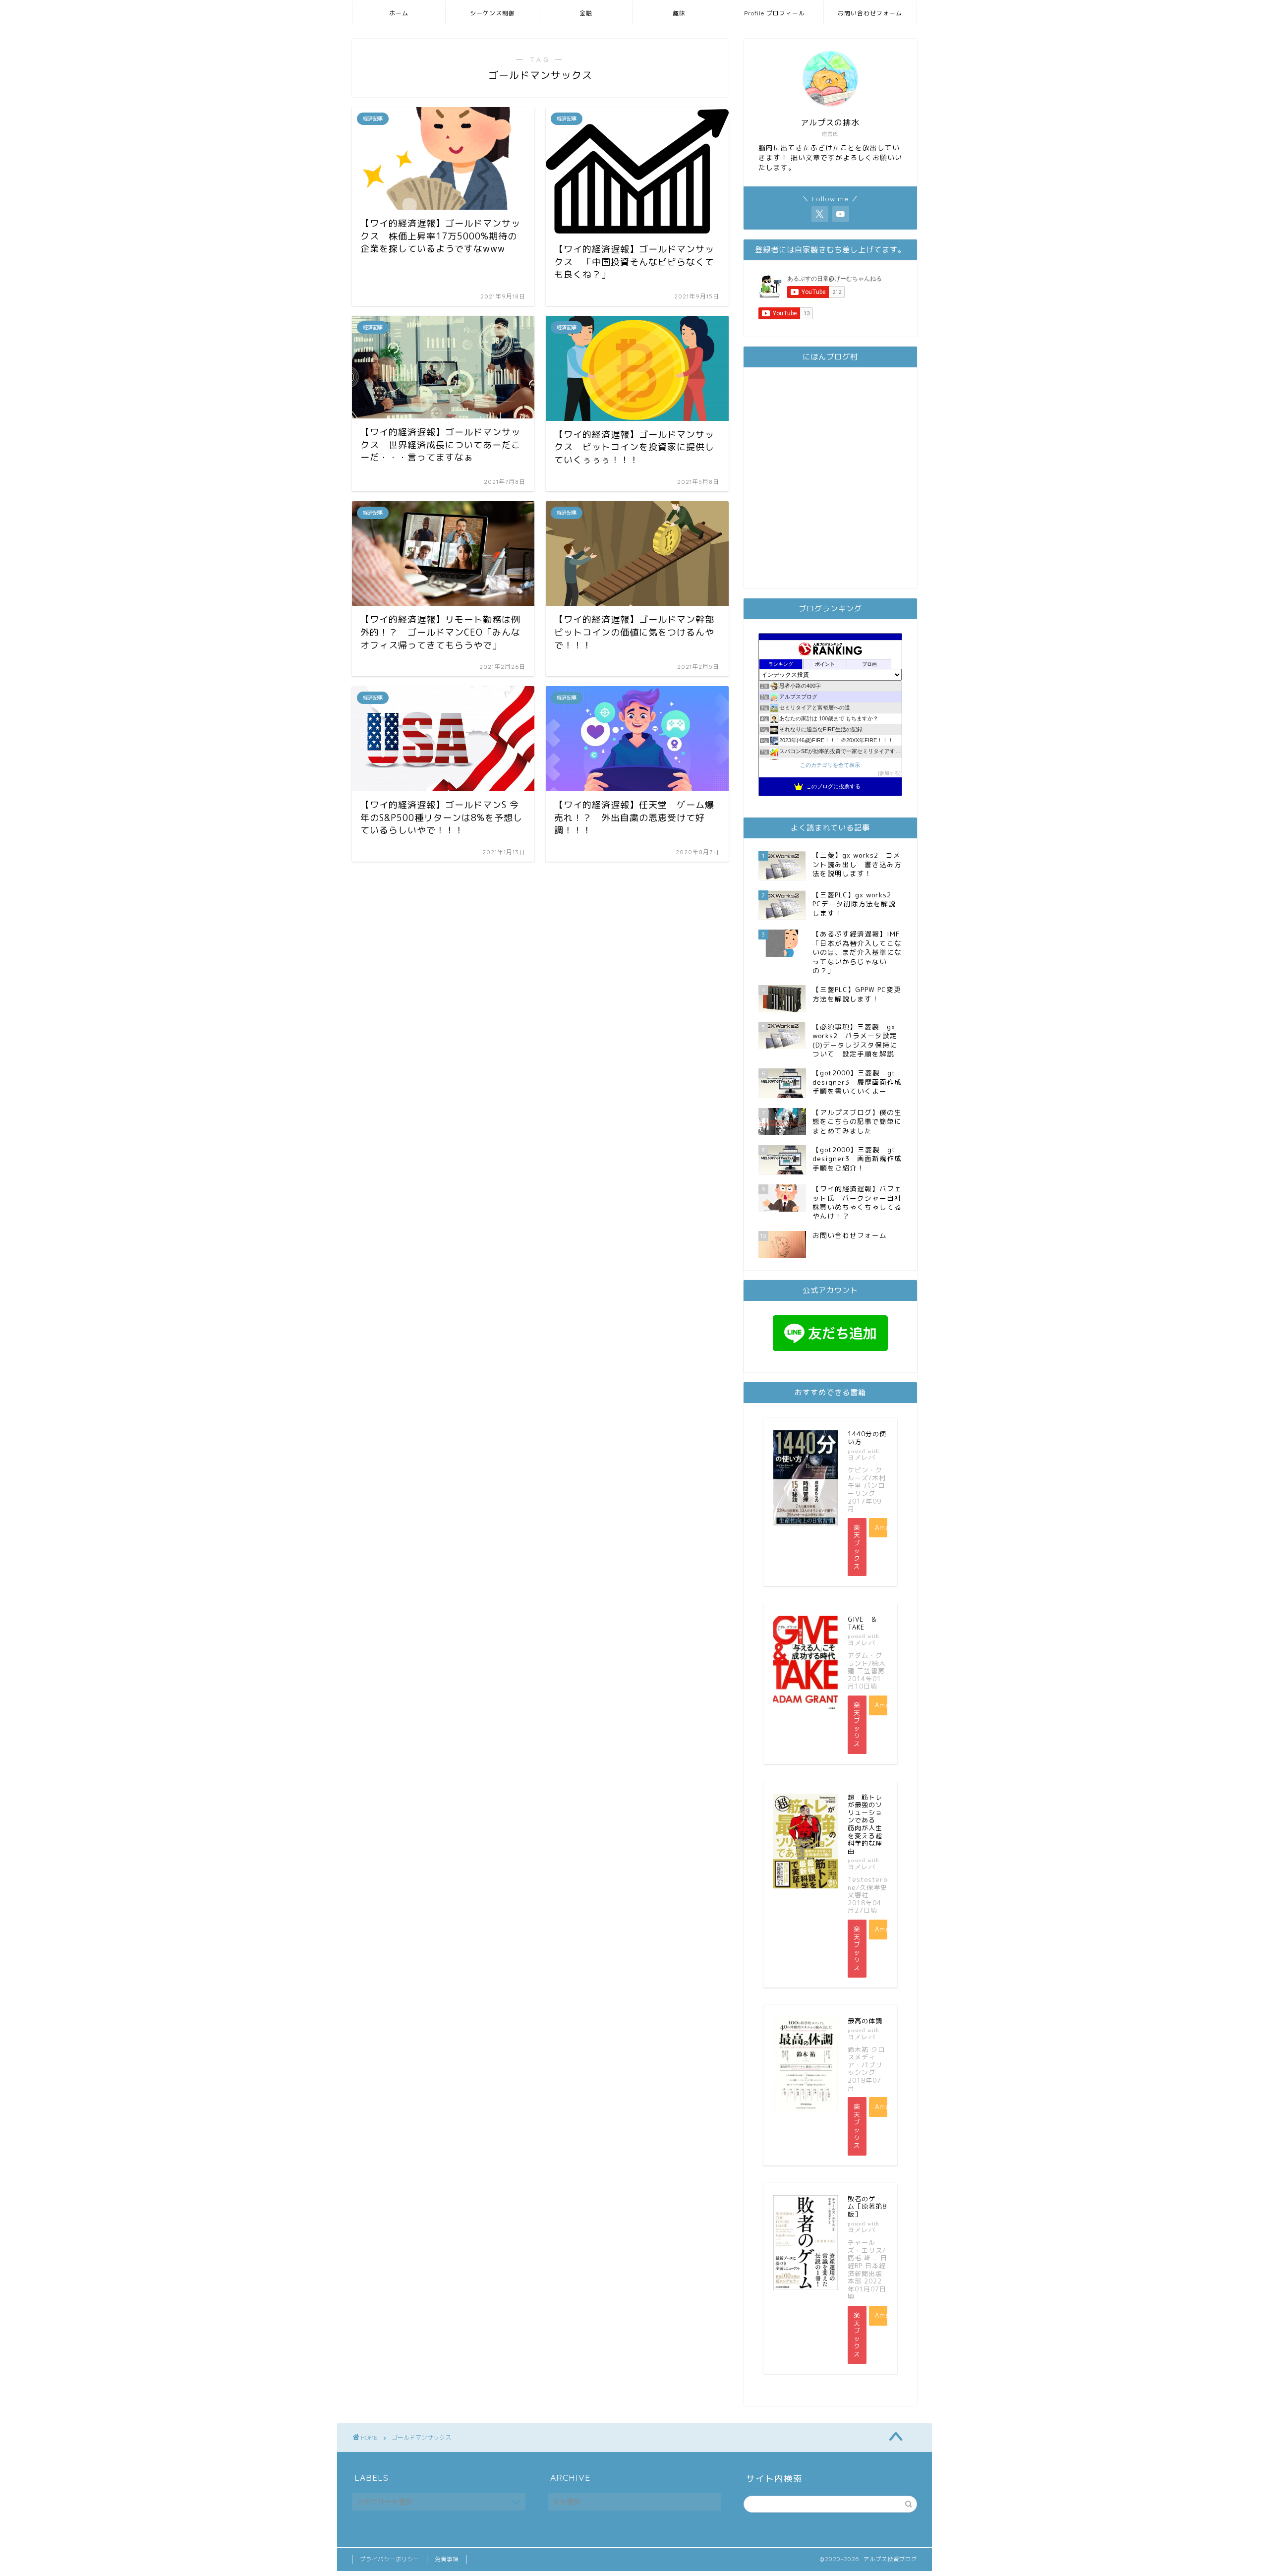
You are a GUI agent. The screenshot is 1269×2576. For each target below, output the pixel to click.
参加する (889, 773)
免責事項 (447, 2559)
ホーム (399, 13)
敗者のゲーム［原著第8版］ (867, 2206)
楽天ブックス (857, 1547)
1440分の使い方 (867, 1438)
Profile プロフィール (775, 13)
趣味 (679, 13)
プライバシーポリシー (390, 2559)
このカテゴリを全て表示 (830, 765)
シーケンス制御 (492, 13)
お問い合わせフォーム (870, 13)
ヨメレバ (862, 1457)
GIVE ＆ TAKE (866, 1623)
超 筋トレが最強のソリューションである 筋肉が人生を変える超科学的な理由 (865, 1824)
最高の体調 (865, 2021)
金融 (586, 13)
